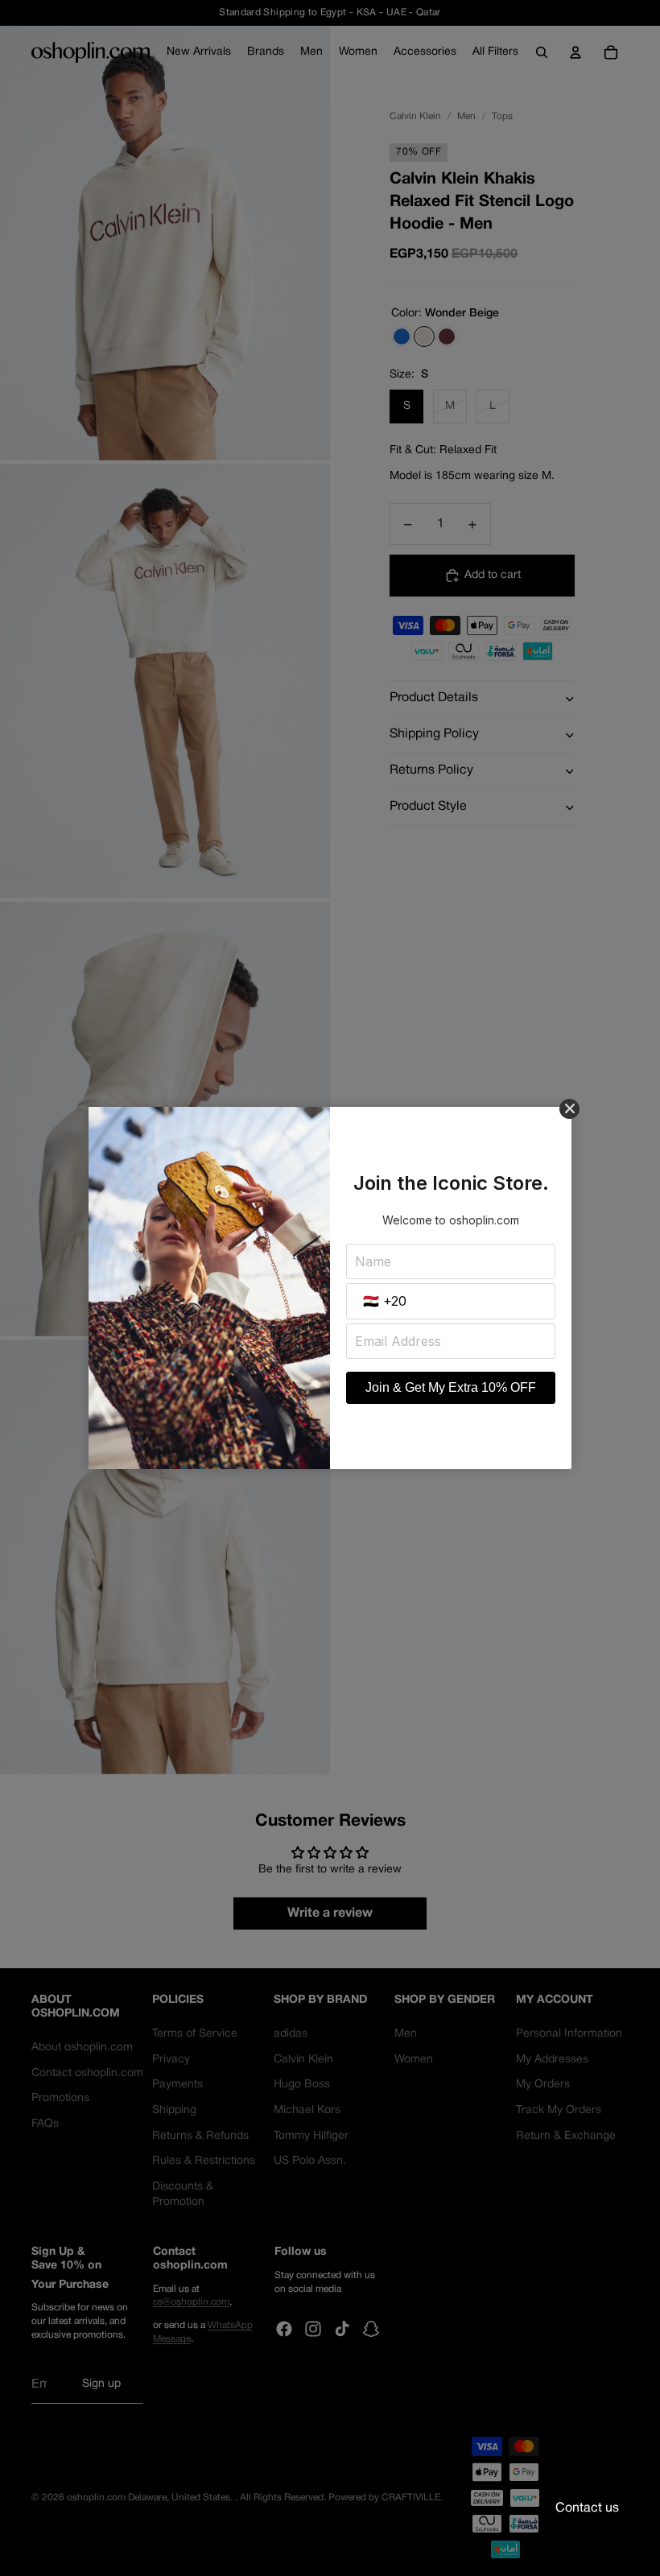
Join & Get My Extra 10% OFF (451, 1387)
